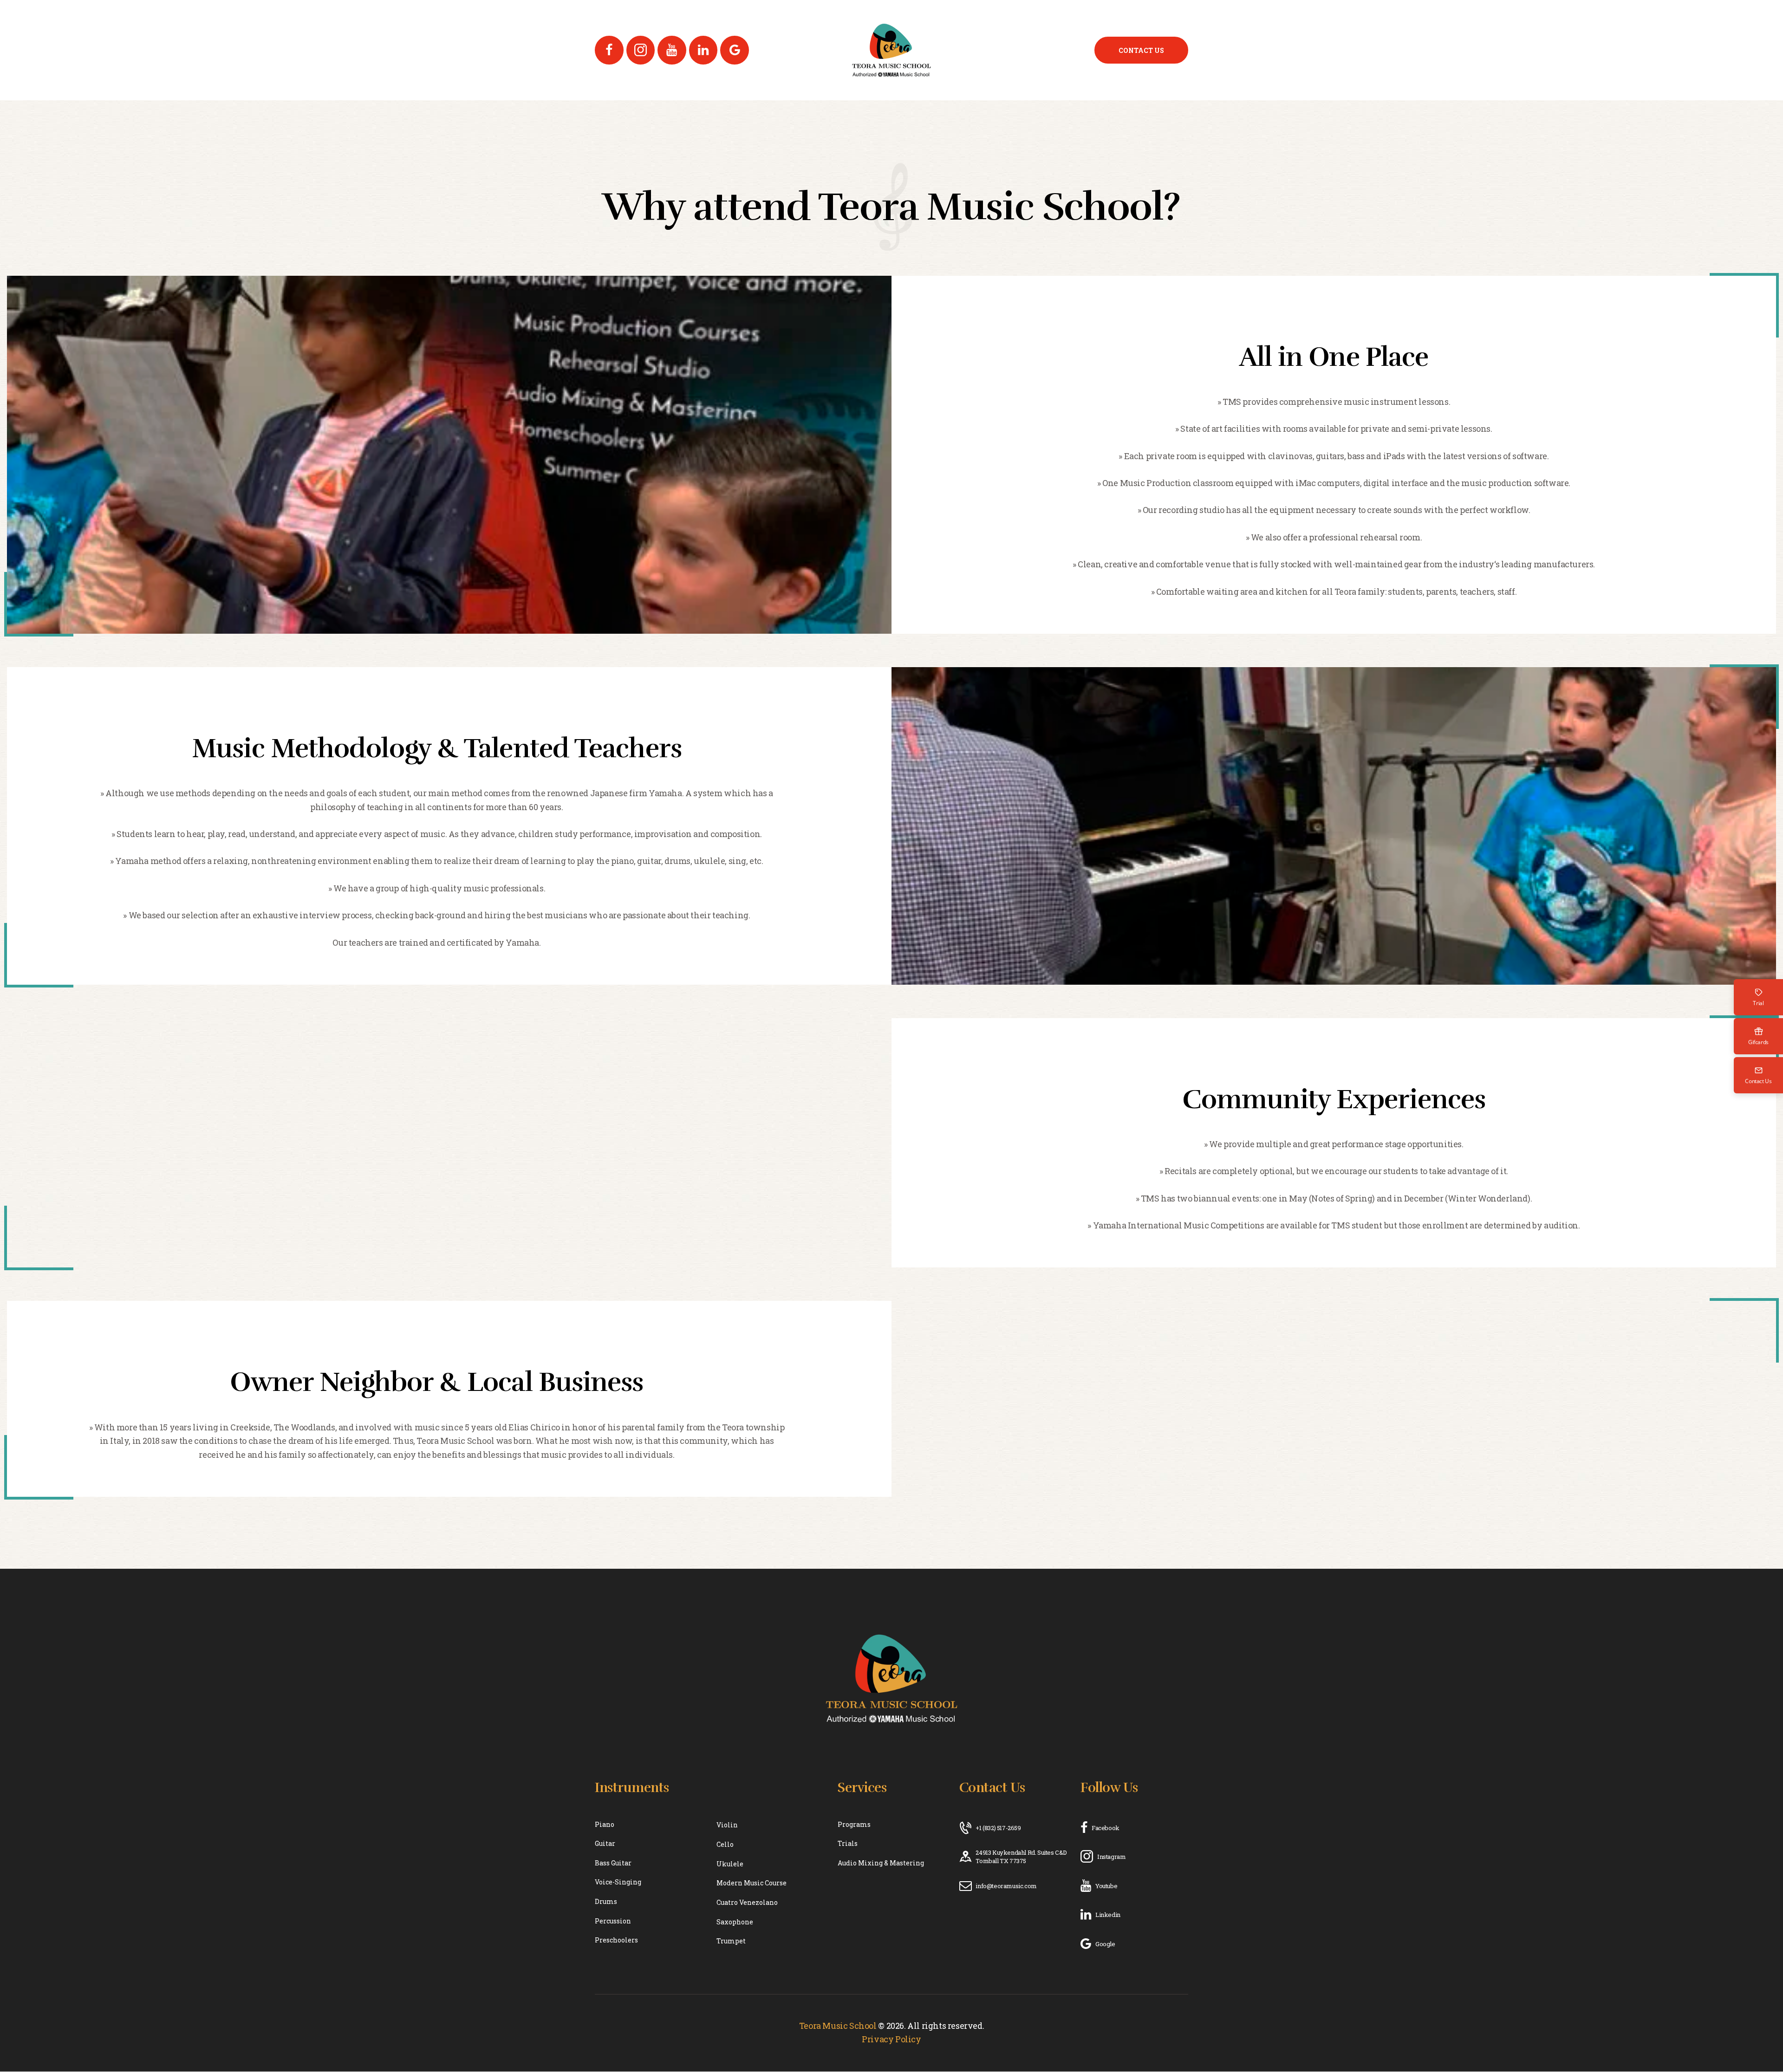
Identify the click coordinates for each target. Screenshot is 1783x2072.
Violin (727, 1825)
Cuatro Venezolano (747, 1902)
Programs (854, 1824)
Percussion (613, 1921)
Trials (848, 1843)
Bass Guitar (613, 1863)
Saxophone (735, 1922)
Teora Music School (838, 2026)
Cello (725, 1844)
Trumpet (731, 1941)
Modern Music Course (752, 1883)
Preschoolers (616, 1940)
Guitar (605, 1843)
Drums (606, 1901)
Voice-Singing (618, 1882)
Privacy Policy (891, 2039)
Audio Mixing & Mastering (881, 1863)
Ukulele (730, 1864)
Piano (605, 1824)
